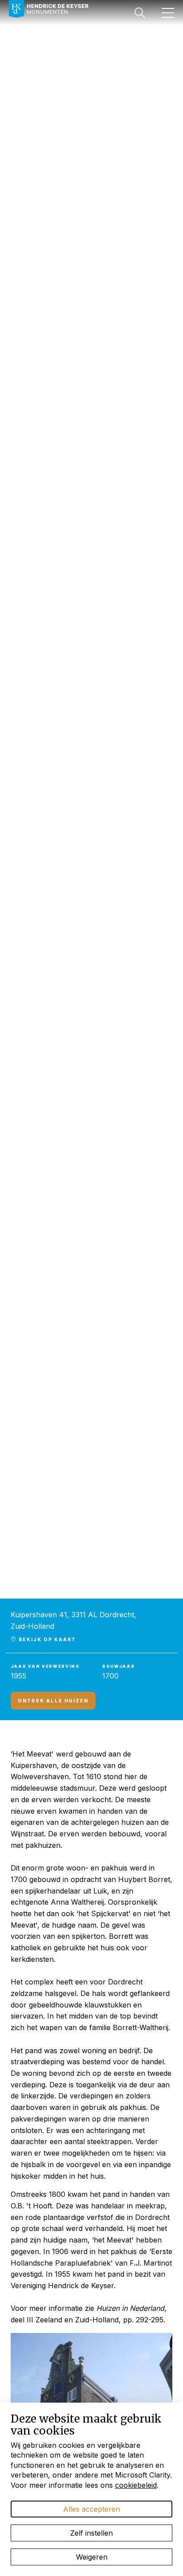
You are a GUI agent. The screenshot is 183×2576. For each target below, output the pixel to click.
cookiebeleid (136, 2485)
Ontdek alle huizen (53, 1701)
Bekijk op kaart (46, 1639)
